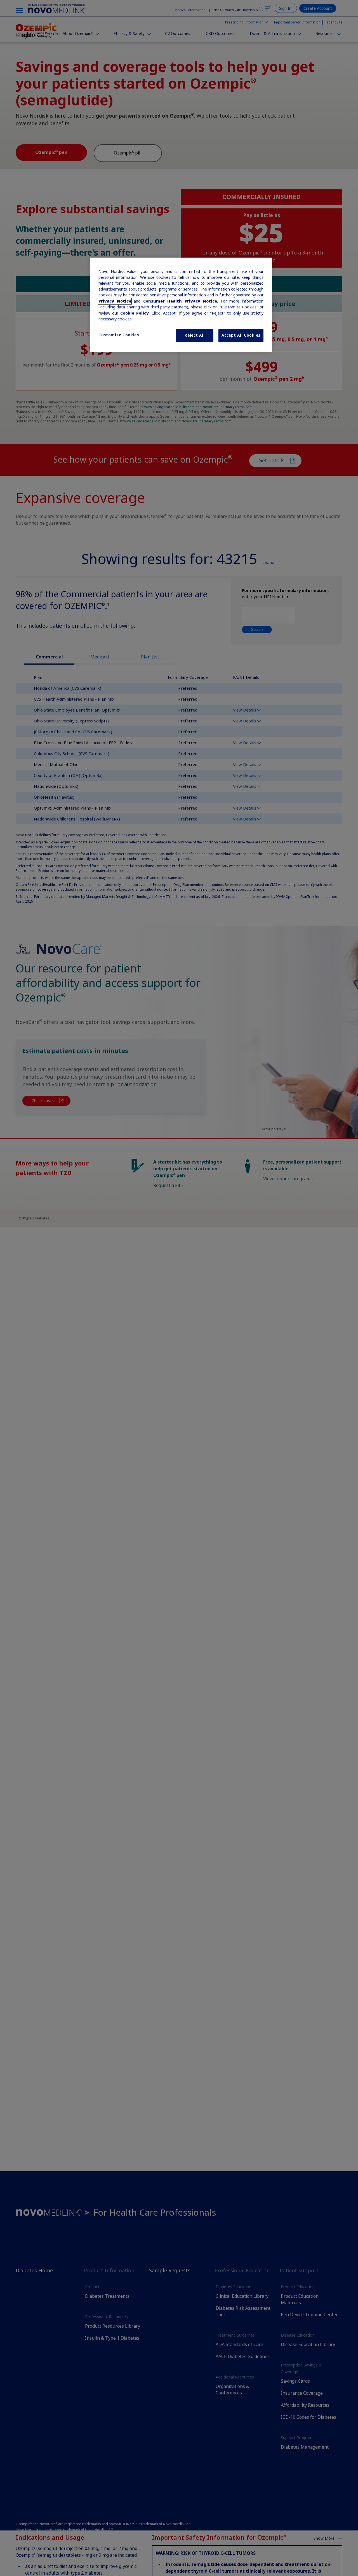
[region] (181, 305)
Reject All (195, 335)
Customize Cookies (119, 335)
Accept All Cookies (241, 335)
